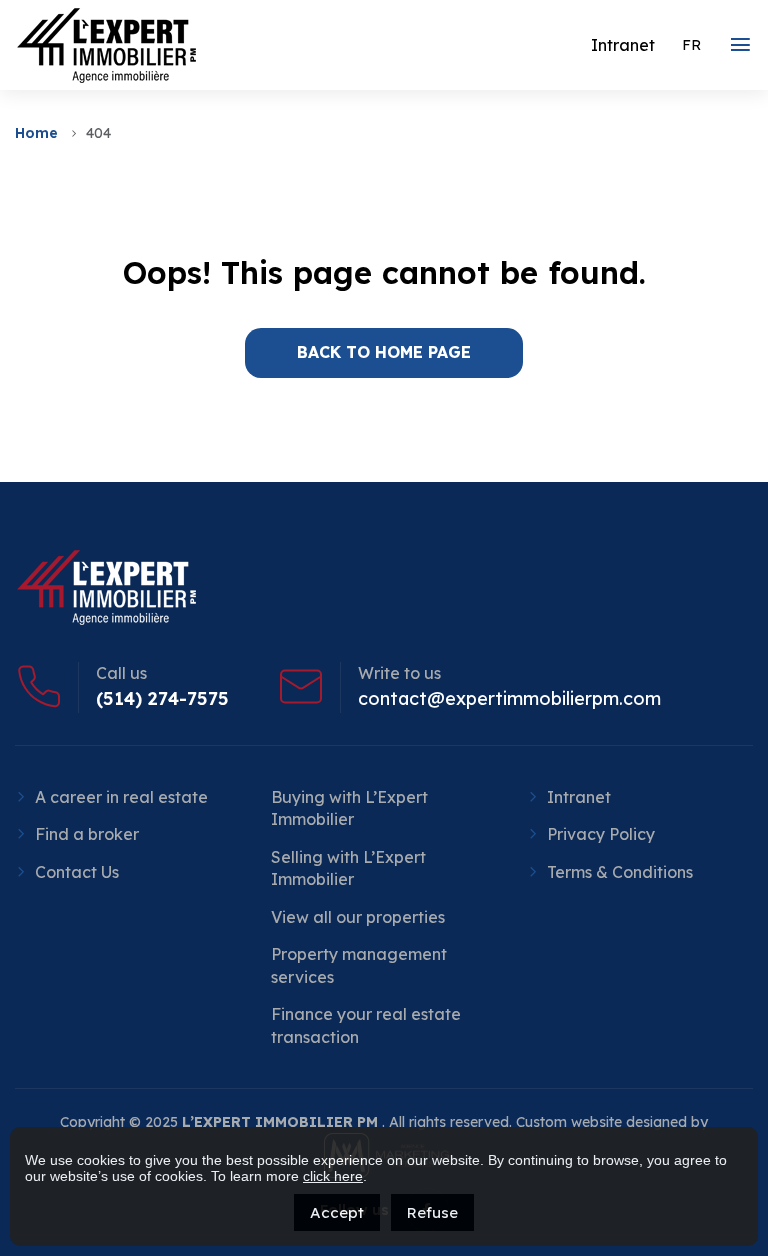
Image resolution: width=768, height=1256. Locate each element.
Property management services (359, 965)
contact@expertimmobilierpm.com (509, 699)
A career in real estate (121, 797)
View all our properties (358, 917)
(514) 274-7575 (162, 699)
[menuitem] (691, 45)
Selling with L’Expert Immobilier (348, 868)
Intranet (579, 797)
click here (333, 1176)
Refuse (432, 1212)
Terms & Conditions (620, 872)
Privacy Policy (601, 834)
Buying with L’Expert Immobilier (349, 808)
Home (36, 133)
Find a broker (87, 834)
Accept (337, 1212)
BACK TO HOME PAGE (384, 352)
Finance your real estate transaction (366, 1025)
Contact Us (77, 872)
